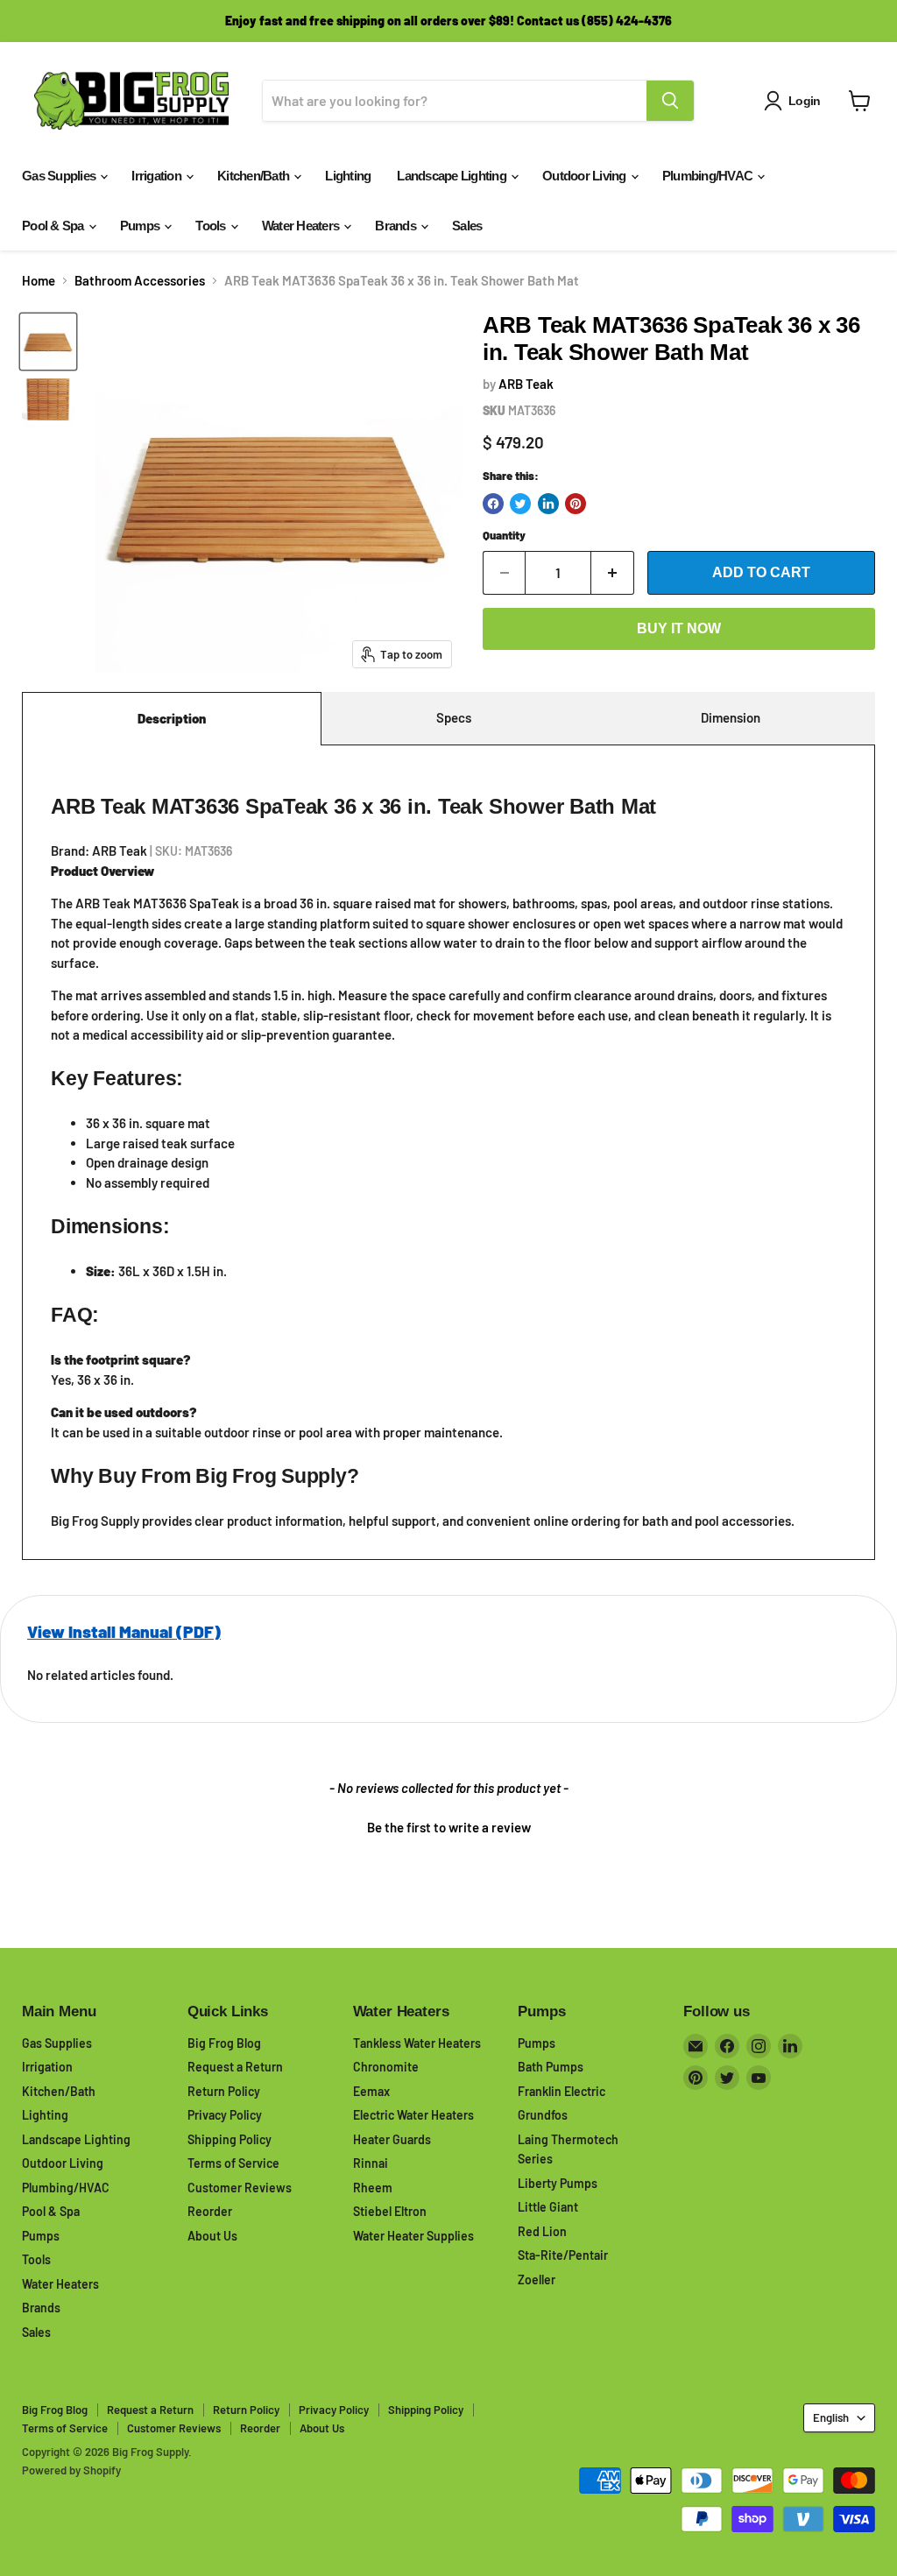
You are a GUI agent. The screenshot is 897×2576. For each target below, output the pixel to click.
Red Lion (542, 2231)
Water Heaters (302, 226)
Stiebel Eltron (390, 2211)
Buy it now (679, 628)
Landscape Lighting (453, 176)
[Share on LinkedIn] (548, 504)
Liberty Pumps (558, 2183)
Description (172, 718)
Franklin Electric (562, 2091)
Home (39, 281)
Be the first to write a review (449, 1827)
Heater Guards (392, 2139)
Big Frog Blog (224, 2043)
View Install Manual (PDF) (124, 1631)
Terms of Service (233, 2163)
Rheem (373, 2188)
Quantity (504, 536)
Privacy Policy (225, 2115)
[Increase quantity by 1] (613, 573)
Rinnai (371, 2163)
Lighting (348, 176)
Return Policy (224, 2091)
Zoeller (537, 2280)
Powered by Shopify (71, 2470)
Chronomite (386, 2067)
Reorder (210, 2211)
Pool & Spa (54, 226)
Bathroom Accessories (140, 281)
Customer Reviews (240, 2188)
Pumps (141, 226)
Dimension (731, 717)
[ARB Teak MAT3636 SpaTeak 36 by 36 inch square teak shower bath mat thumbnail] (48, 342)
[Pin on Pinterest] (576, 504)
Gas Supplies (60, 176)
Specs (454, 717)
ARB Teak (526, 384)
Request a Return (235, 2067)
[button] (448, 1825)
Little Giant (548, 2207)
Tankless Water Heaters (417, 2043)
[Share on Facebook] (493, 504)
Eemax (371, 2091)
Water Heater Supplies (413, 2236)
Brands (397, 226)
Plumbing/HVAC (709, 176)
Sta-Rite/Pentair (563, 2255)
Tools (212, 226)
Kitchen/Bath (254, 176)
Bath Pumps (551, 2067)
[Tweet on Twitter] (520, 504)
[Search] (670, 101)
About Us (212, 2236)
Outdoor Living (586, 176)
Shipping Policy (230, 2139)
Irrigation (158, 176)
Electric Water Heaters (413, 2115)
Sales (467, 226)
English (831, 2417)
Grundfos (543, 2115)
